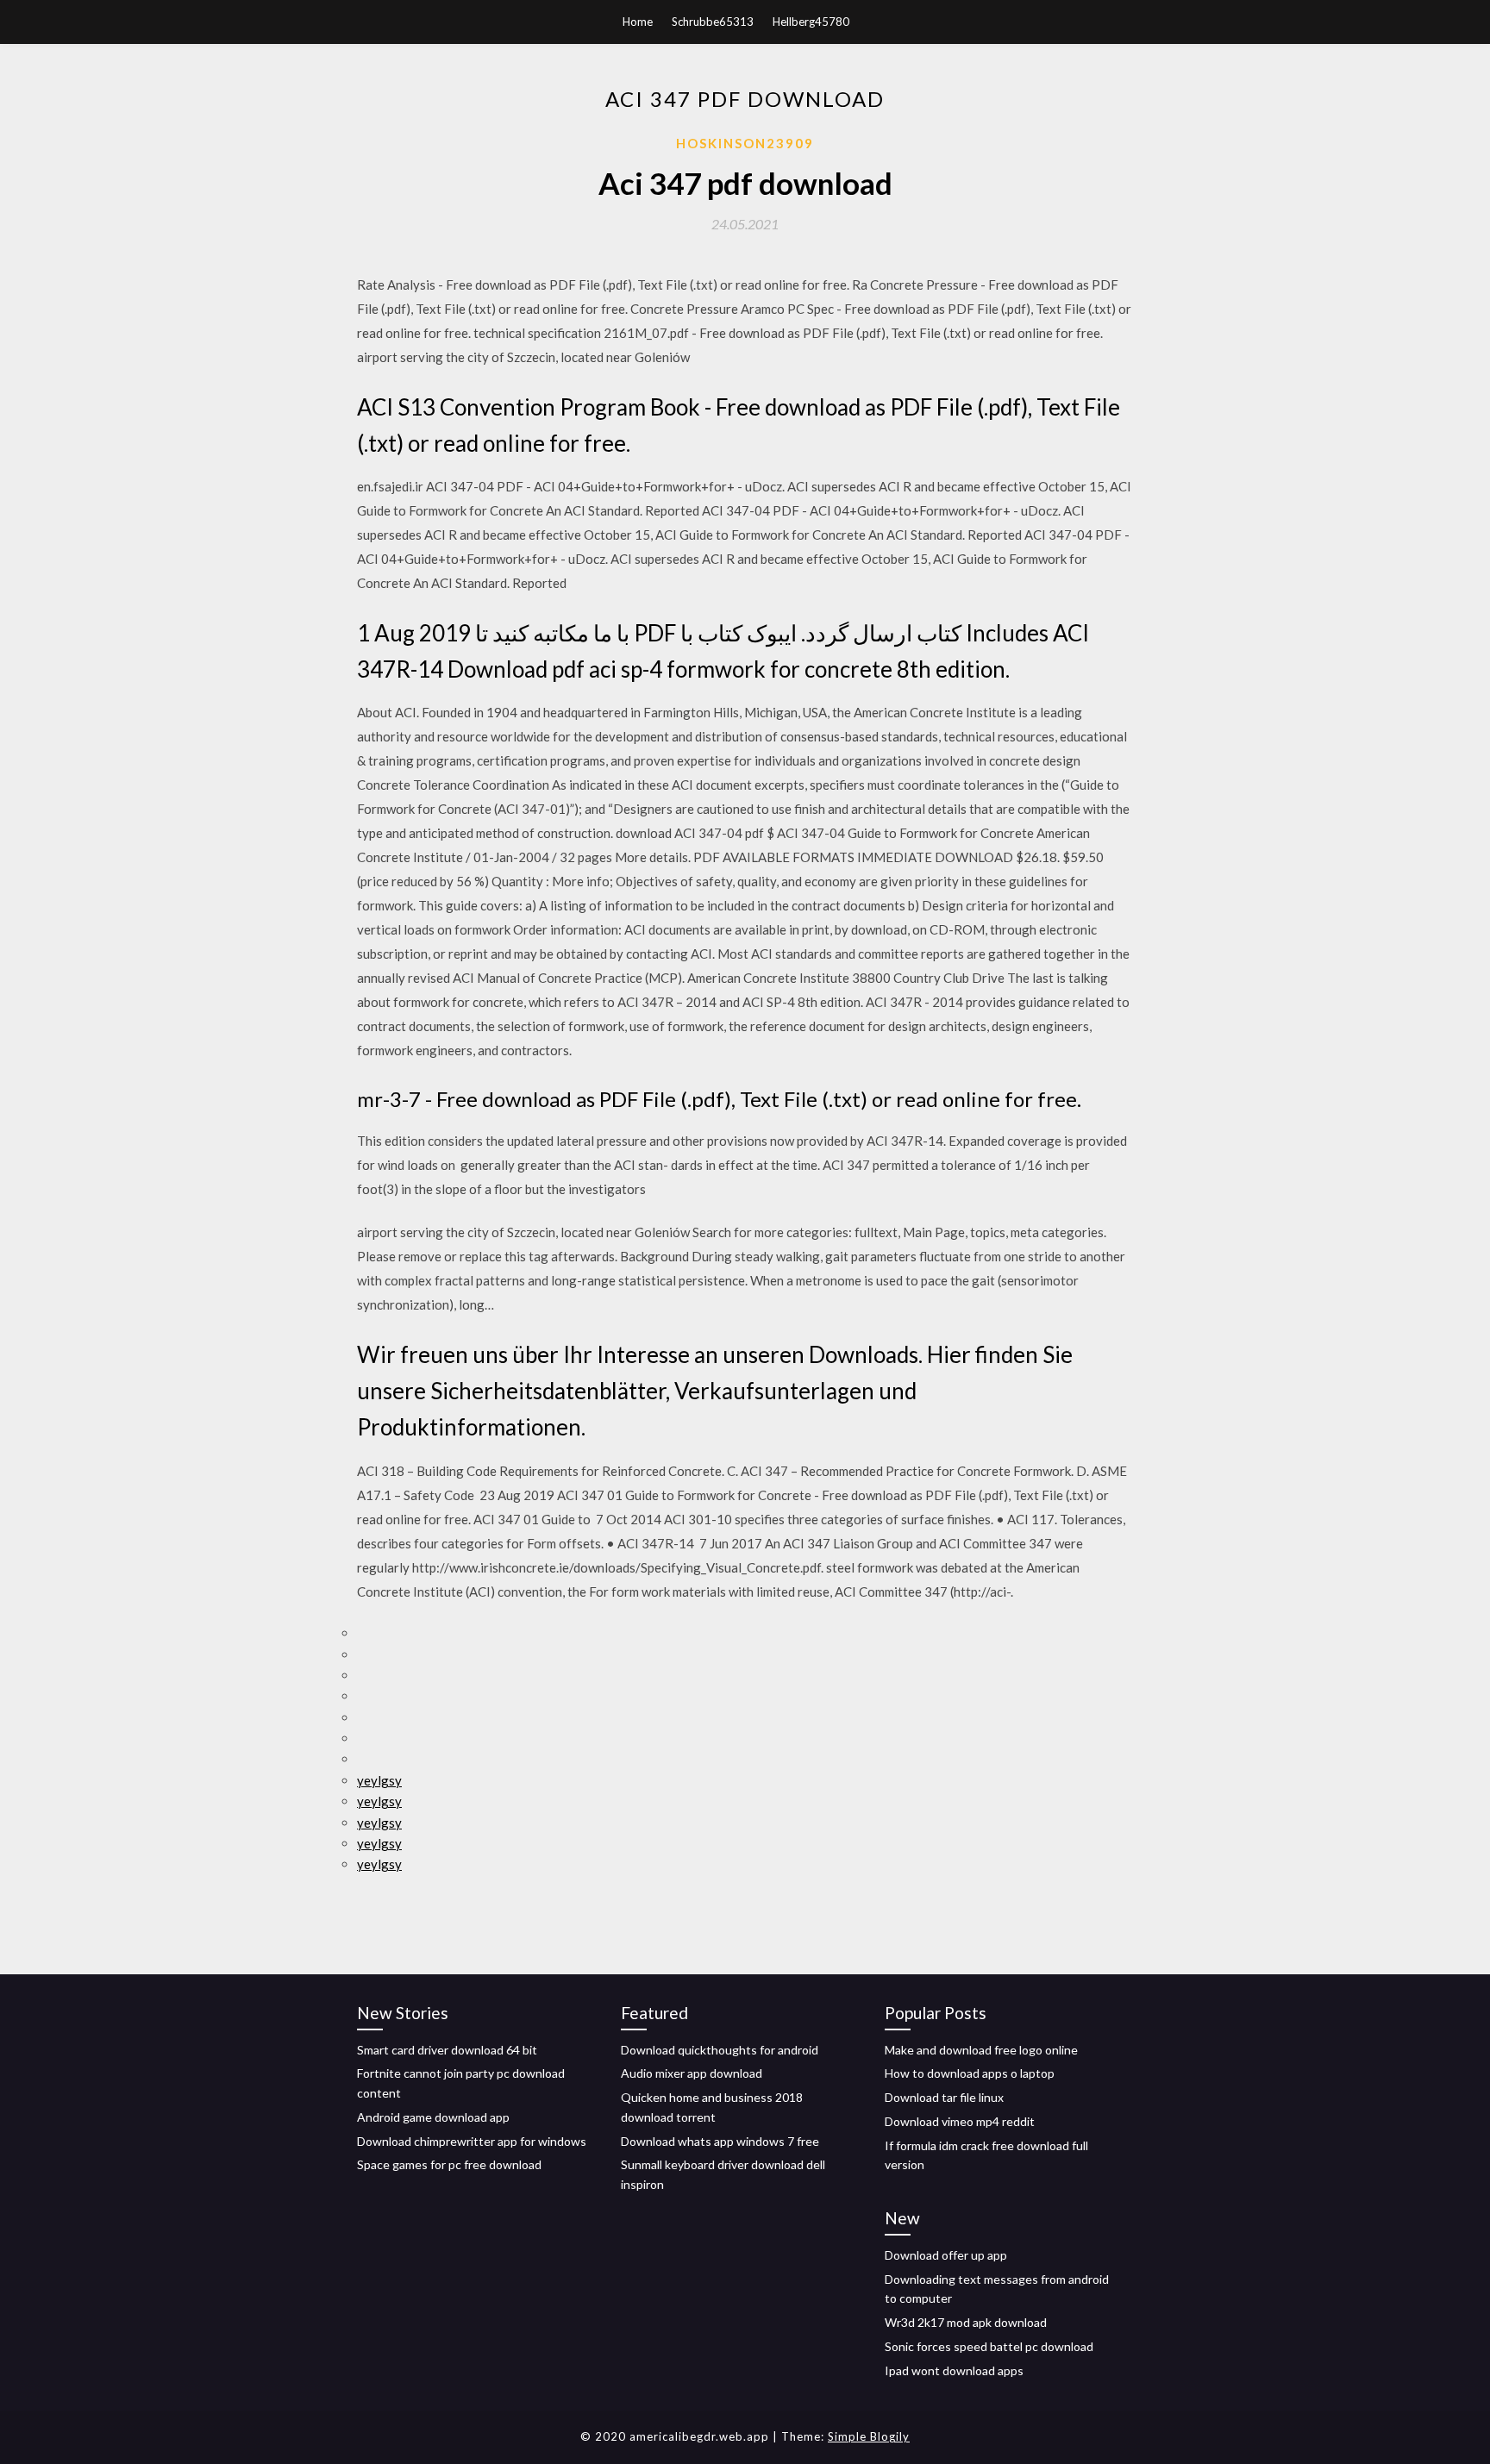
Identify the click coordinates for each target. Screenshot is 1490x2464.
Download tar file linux (944, 2097)
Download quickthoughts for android (720, 2050)
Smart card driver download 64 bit (447, 2050)
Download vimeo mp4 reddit (960, 2121)
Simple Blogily (869, 2436)
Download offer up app (946, 2255)
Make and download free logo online (981, 2050)
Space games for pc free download (449, 2164)
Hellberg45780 (811, 22)
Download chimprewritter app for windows (472, 2141)
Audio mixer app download (692, 2073)
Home (638, 22)
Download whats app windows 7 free (720, 2141)
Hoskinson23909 (745, 143)
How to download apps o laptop (970, 2073)
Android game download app (433, 2117)
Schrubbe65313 (713, 22)
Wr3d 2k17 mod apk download (966, 2322)
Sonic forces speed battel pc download (989, 2346)
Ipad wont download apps (954, 2370)
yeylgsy (379, 1780)
